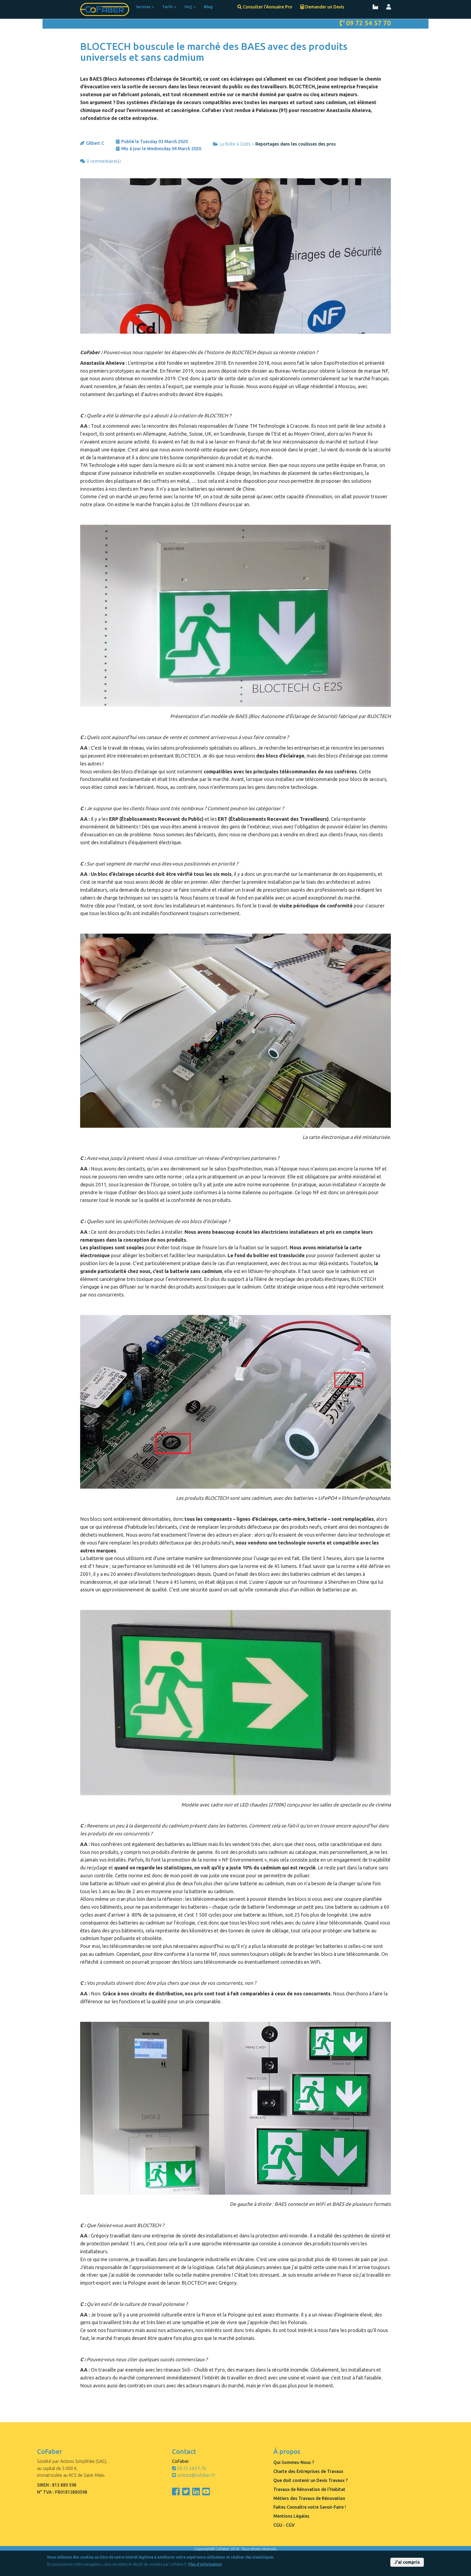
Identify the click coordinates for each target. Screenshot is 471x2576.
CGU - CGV (284, 2525)
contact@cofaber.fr (196, 2475)
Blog (208, 7)
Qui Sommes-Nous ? (294, 2462)
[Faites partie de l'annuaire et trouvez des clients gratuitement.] (375, 7)
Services (144, 7)
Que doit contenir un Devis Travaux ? (310, 2480)
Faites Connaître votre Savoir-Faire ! (310, 2507)
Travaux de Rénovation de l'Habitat (309, 2489)
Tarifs (168, 7)
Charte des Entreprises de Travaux (308, 2471)
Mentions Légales (291, 2516)
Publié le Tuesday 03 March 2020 (155, 141)
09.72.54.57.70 (192, 2468)
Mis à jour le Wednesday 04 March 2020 (161, 149)
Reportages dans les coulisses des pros (296, 144)
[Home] (107, 9)
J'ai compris (407, 2562)
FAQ (189, 7)
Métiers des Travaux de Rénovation (309, 2498)
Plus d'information (205, 2564)
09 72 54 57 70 (369, 23)
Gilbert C (95, 143)
